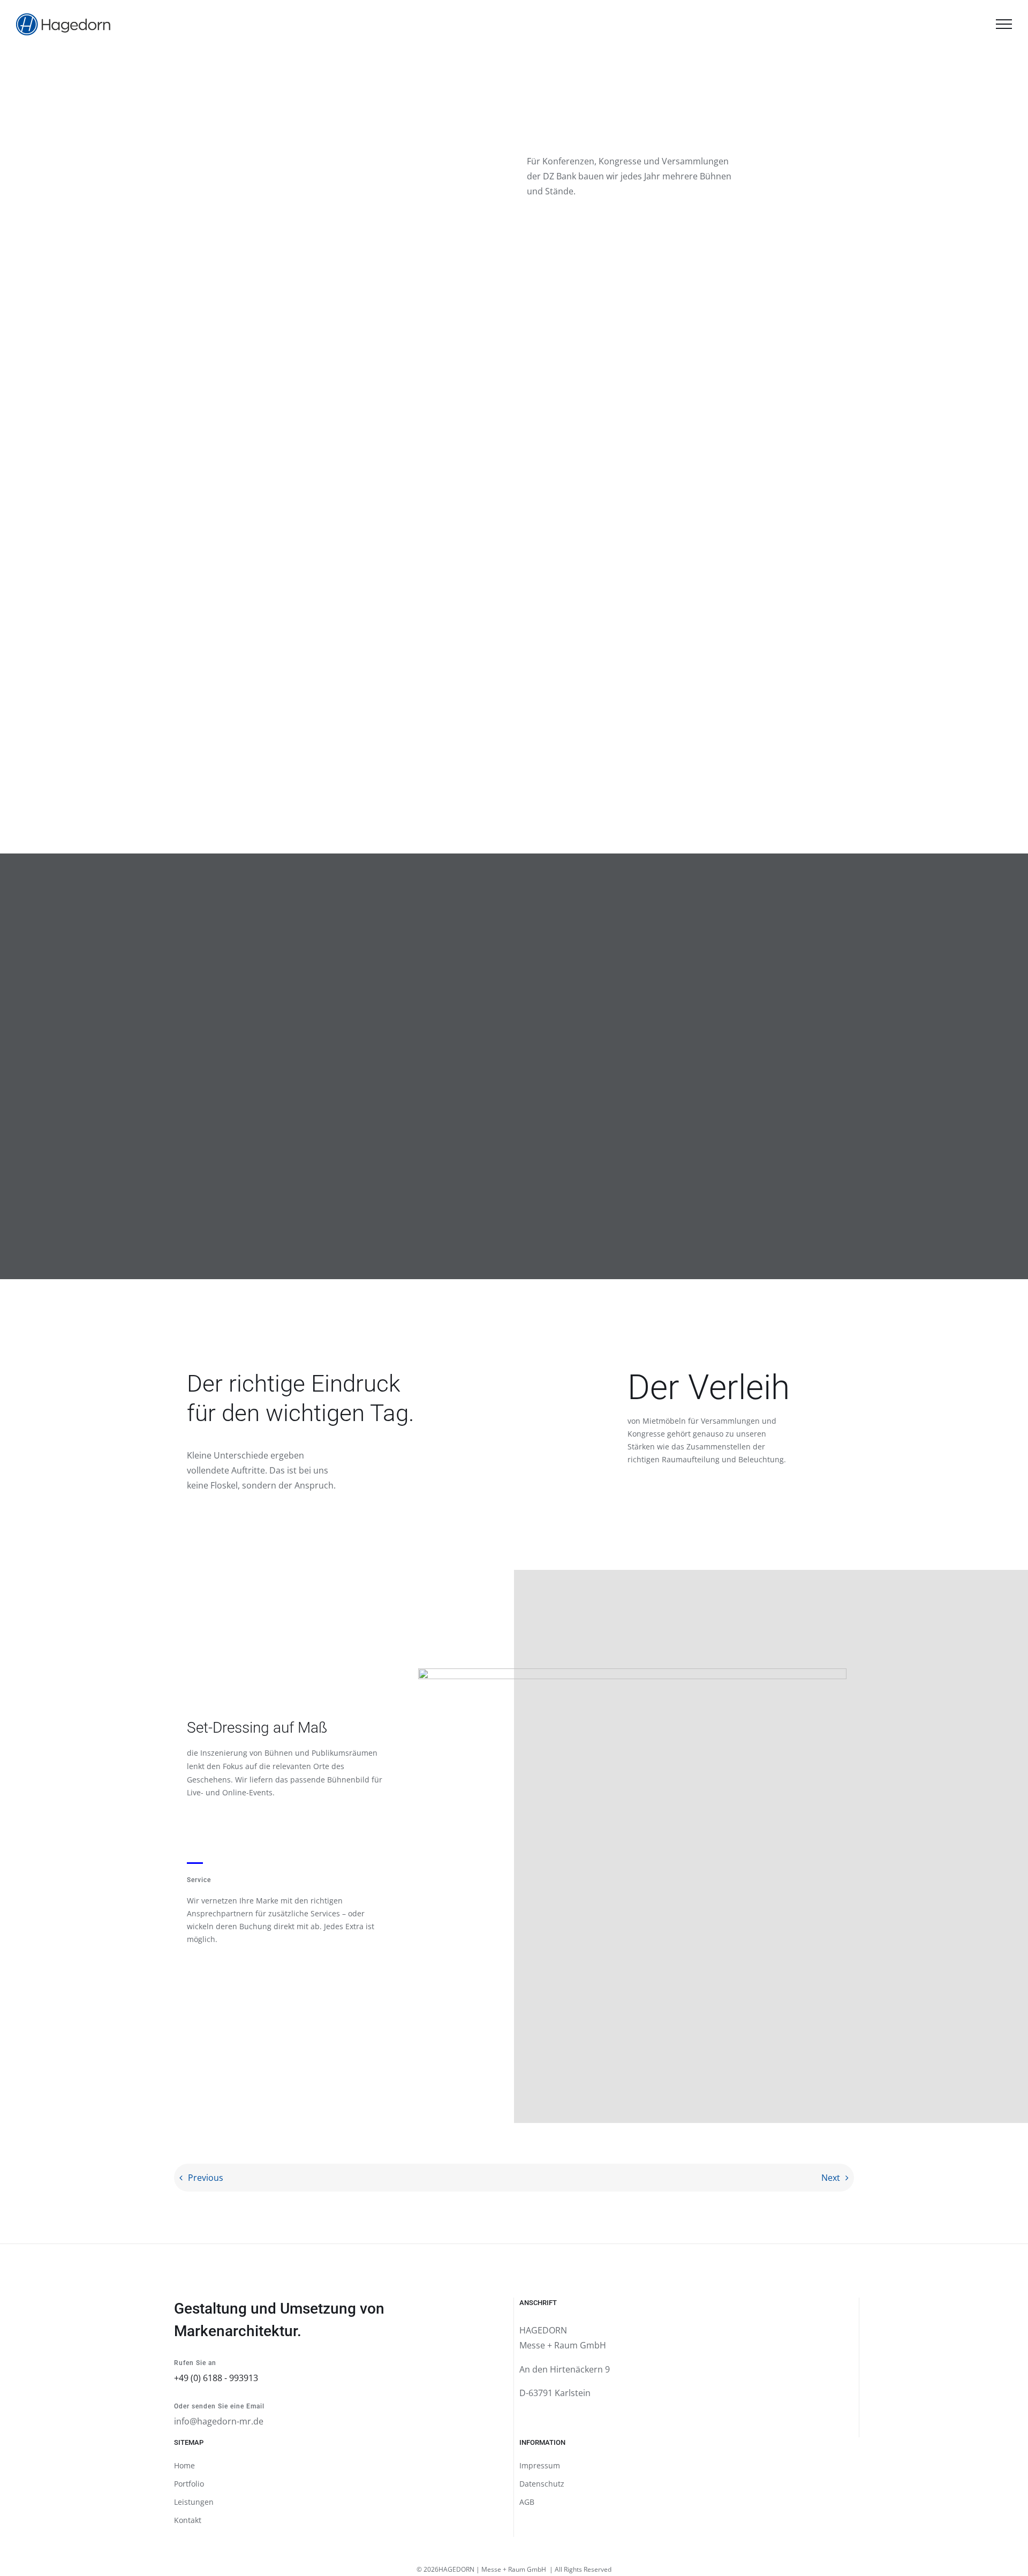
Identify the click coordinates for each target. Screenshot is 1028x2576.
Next (831, 2178)
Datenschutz (542, 2484)
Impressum (540, 2465)
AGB (527, 2502)
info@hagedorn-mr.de (219, 2421)
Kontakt (188, 2520)
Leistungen (194, 2502)
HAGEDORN (456, 2569)
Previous (206, 2178)
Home (184, 2465)
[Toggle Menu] (1004, 24)
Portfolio (189, 2484)
